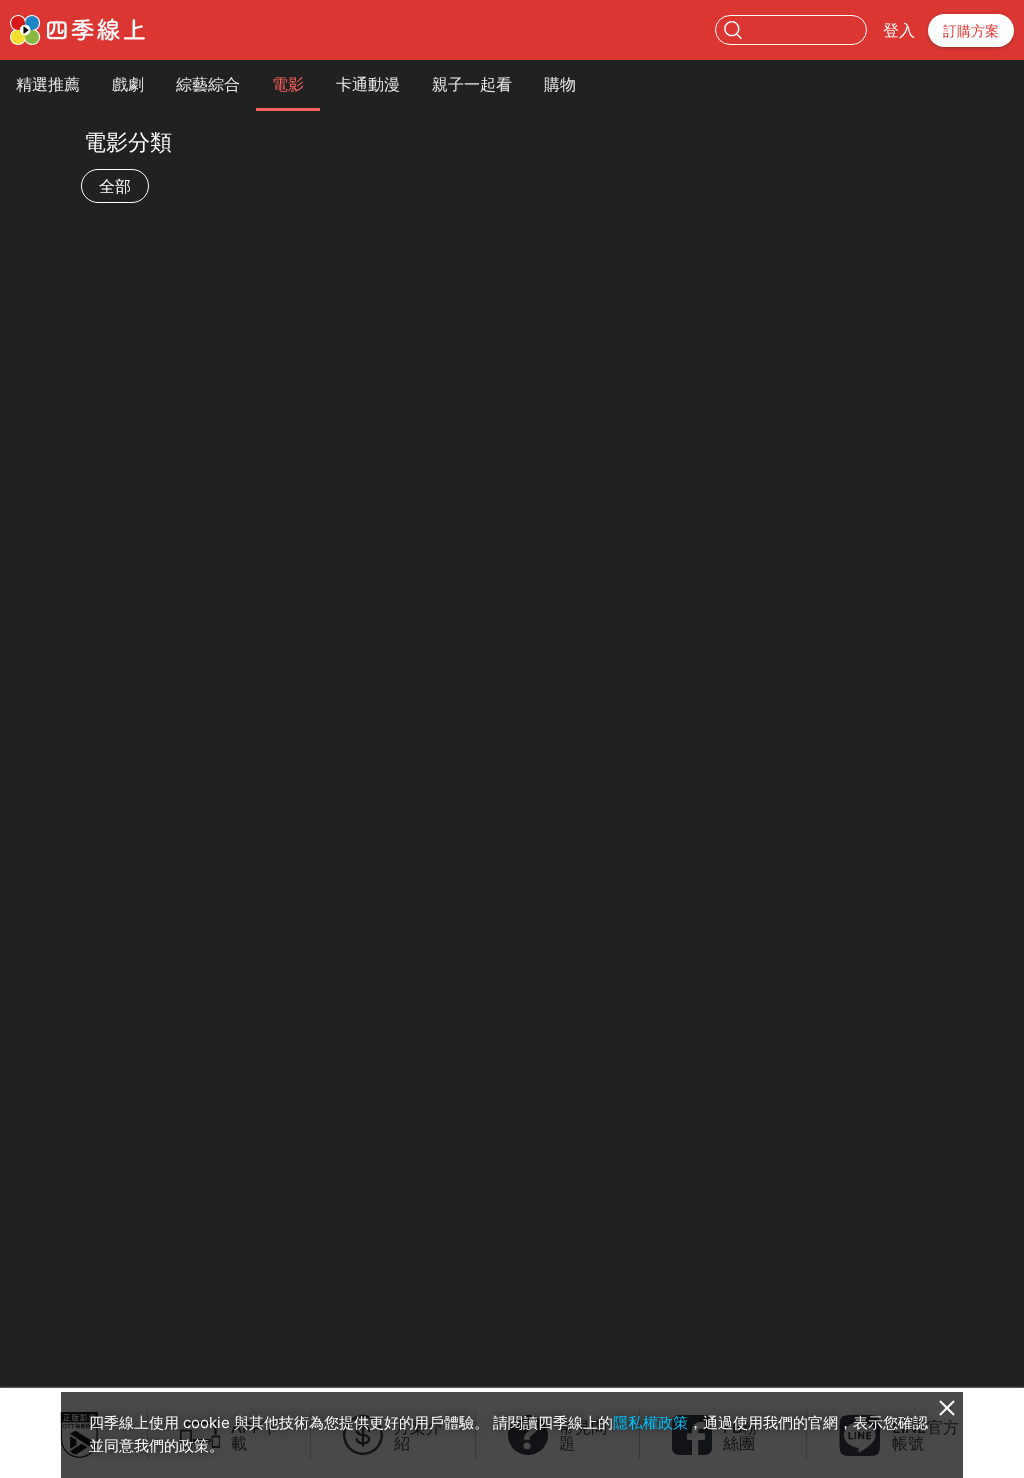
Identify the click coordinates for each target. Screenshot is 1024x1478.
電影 (288, 84)
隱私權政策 (650, 1422)
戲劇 (128, 84)
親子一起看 (472, 84)
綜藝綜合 (208, 84)
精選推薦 (48, 84)
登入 (899, 30)
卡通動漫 (368, 84)
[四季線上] (77, 30)
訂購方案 (971, 30)
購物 (560, 84)
